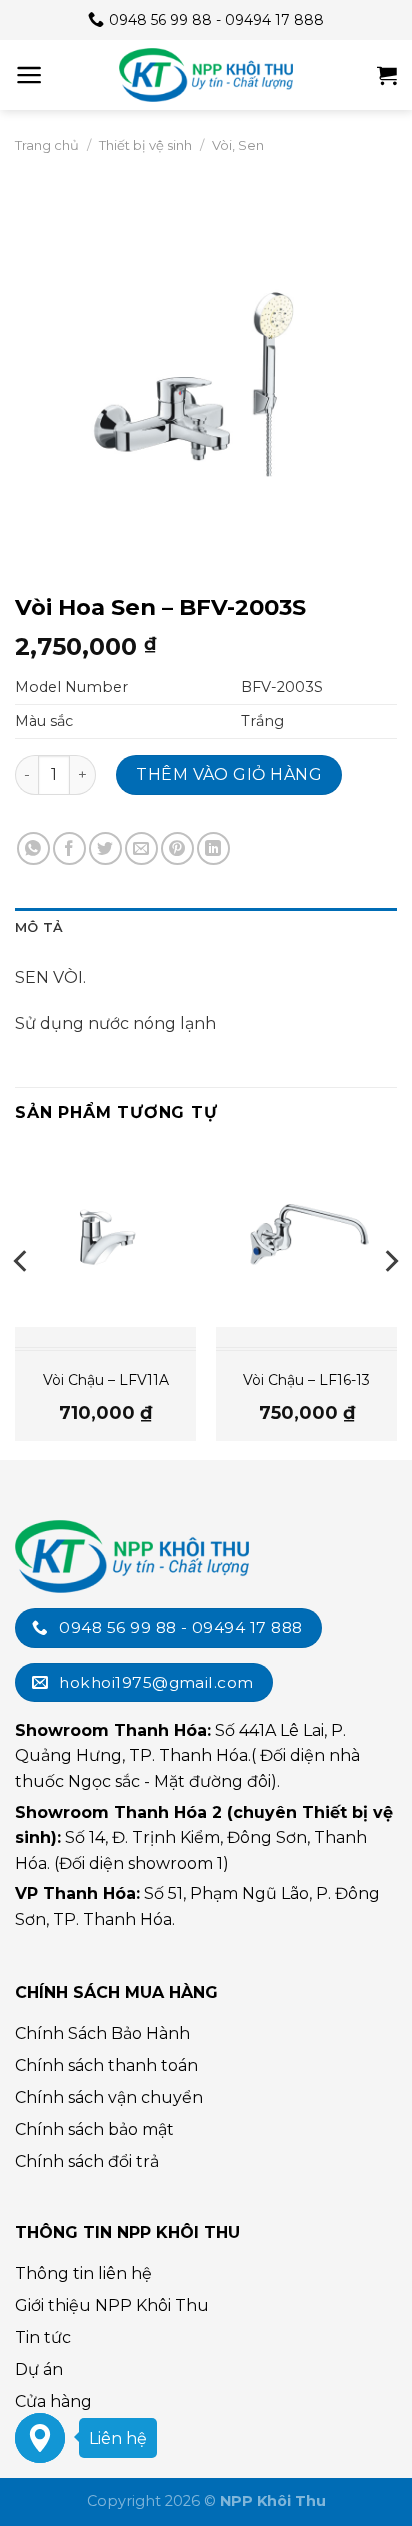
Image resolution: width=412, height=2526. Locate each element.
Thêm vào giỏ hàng (229, 774)
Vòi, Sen (238, 145)
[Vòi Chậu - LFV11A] (105, 1236)
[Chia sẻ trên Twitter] (105, 848)
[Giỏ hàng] (387, 75)
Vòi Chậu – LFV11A (106, 1380)
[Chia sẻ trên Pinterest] (177, 848)
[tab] (206, 928)
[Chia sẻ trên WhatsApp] (33, 848)
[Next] (390, 1301)
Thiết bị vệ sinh (145, 145)
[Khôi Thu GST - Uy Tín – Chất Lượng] (206, 75)
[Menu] (29, 75)
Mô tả (39, 927)
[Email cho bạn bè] (141, 848)
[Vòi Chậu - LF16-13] (306, 1236)
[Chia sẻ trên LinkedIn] (213, 848)
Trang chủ (47, 145)
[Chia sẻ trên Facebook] (69, 848)
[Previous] (22, 1301)
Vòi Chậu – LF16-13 (306, 1380)
